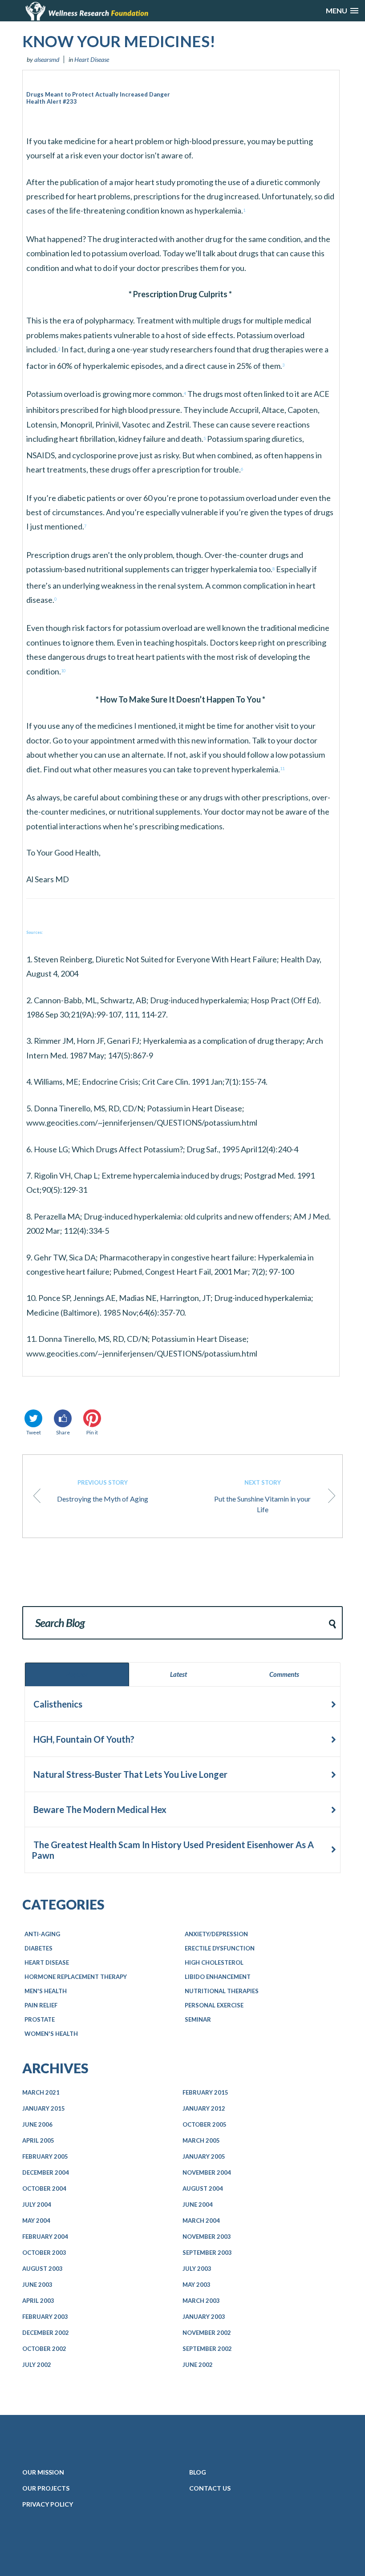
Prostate (40, 2019)
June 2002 (198, 2365)
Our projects (46, 2488)
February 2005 (45, 2156)
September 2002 (207, 2349)
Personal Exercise (214, 2005)
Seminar (198, 2019)
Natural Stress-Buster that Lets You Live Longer (130, 1774)
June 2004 (198, 2205)
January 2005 (204, 2156)
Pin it (92, 1432)
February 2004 (45, 2237)
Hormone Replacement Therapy (76, 1977)
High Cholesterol (214, 1962)
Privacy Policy (48, 2504)
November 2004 (207, 2172)
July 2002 (37, 2365)
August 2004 (203, 2188)
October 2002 (44, 2349)
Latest (178, 1674)
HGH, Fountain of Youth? (83, 1739)
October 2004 (44, 2188)
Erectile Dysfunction (220, 1948)
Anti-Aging (42, 1934)
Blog (198, 2472)
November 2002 (207, 2333)
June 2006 (37, 2124)
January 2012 (204, 2108)
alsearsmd (47, 59)
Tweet (34, 1432)
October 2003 (44, 2253)
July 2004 (37, 2205)
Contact (210, 2488)
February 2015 (205, 2092)
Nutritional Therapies (222, 1991)
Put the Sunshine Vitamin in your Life (262, 1496)
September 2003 (207, 2253)
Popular (77, 1674)
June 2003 (37, 2285)
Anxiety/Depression (216, 1934)
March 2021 (41, 2092)
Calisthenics (57, 1704)
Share (63, 1432)
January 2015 (44, 2108)
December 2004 (46, 2172)
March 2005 (201, 2140)
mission (43, 2472)
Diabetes (39, 1948)
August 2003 (43, 2269)
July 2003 (197, 2269)
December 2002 (46, 2333)
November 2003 (207, 2237)
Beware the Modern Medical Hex (99, 1809)
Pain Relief (41, 2005)
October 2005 (205, 2124)
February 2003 (45, 2317)
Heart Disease (92, 59)
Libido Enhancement (218, 1977)
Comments (284, 1674)
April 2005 (38, 2140)
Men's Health (46, 1991)
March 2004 (201, 2221)
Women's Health (51, 2034)
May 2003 (197, 2285)
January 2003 (204, 2317)
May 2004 (36, 2221)
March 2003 (201, 2301)
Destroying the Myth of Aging (103, 1491)
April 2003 (38, 2301)
